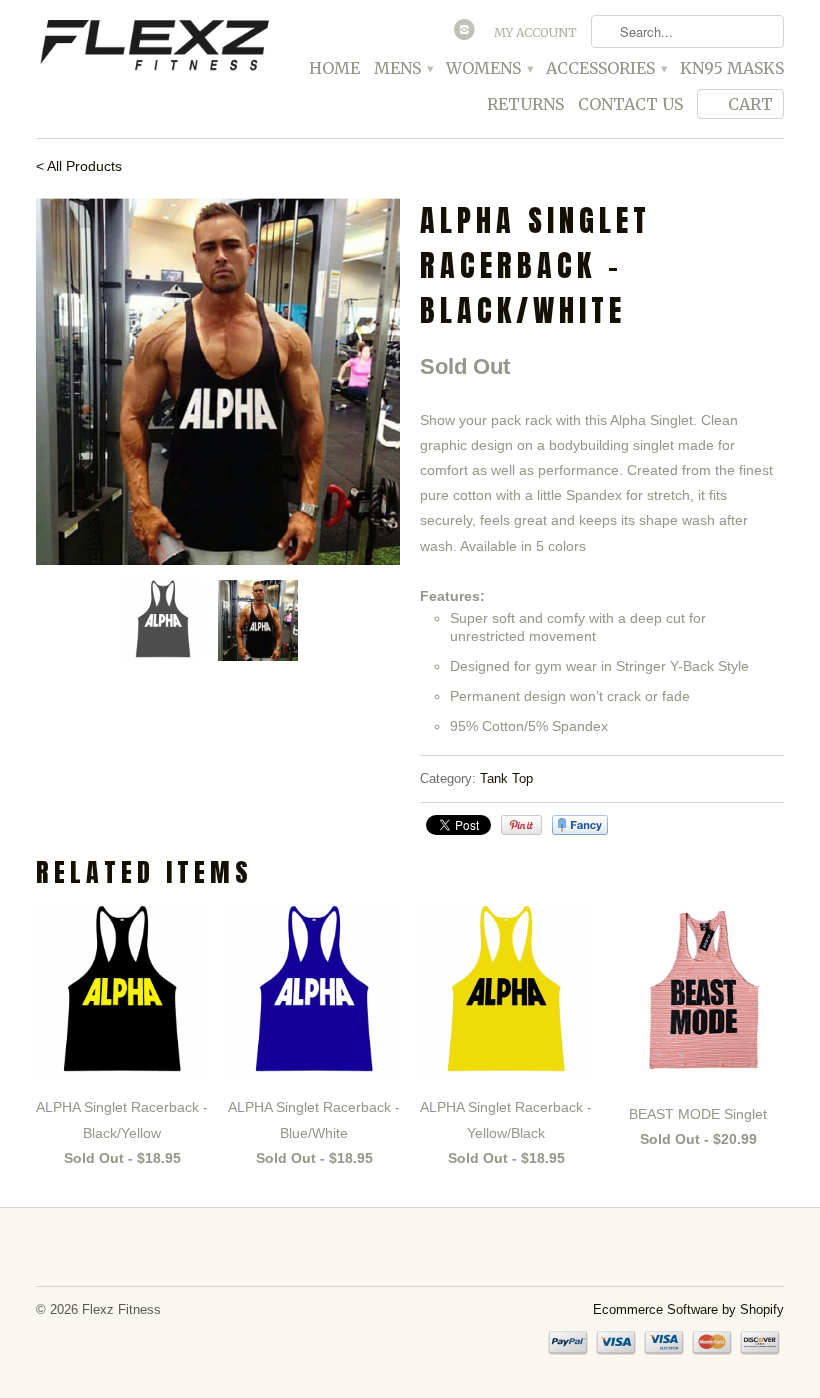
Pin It (521, 825)
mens (403, 68)
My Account (535, 32)
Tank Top (506, 778)
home (334, 68)
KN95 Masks (732, 68)
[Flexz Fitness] (154, 47)
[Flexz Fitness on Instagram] (467, 34)
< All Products (79, 166)
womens (489, 68)
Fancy (580, 825)
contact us (630, 104)
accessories (606, 68)
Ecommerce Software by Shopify (688, 1309)
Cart (750, 104)
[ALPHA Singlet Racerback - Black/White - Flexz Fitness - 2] (218, 381)
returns (525, 104)
